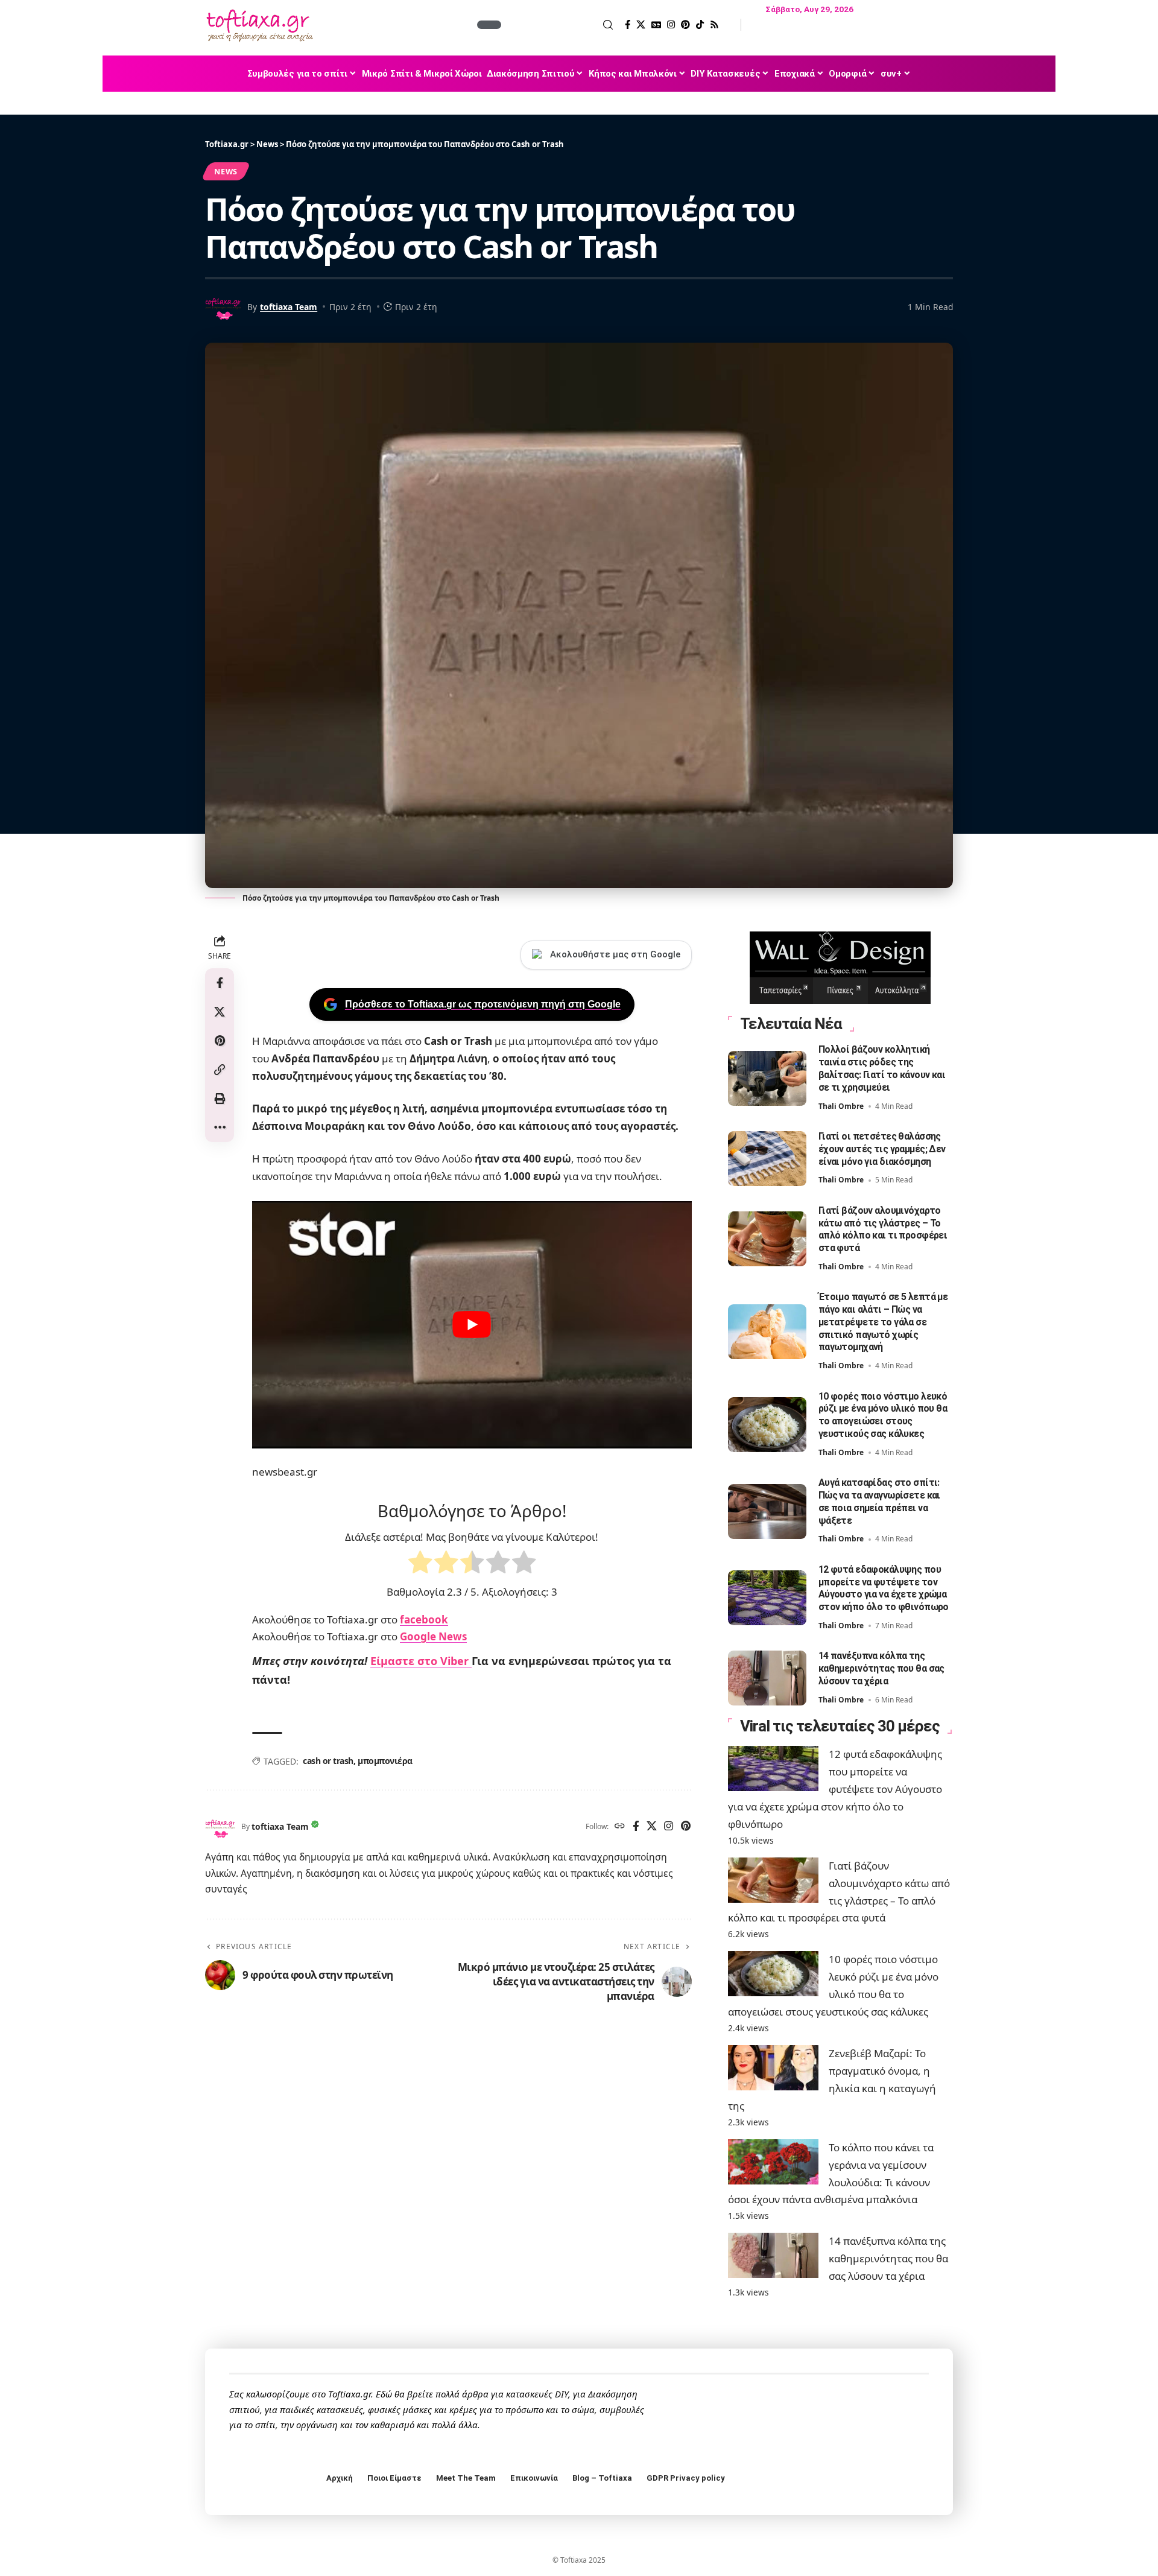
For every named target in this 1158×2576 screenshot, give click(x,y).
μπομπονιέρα (385, 1761)
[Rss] (714, 25)
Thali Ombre (841, 1106)
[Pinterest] (685, 25)
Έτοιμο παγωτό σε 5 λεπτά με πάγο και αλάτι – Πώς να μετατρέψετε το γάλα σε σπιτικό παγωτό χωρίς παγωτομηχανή (883, 1322)
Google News (433, 1636)
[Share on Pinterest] (220, 1041)
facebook (424, 1620)
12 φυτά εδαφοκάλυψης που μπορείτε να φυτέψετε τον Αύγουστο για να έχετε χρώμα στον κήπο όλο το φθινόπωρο (884, 1588)
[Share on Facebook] (220, 983)
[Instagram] (671, 25)
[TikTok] (700, 25)
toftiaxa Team (289, 307)
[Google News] (656, 25)
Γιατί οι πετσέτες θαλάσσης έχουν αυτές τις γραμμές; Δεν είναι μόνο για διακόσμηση (882, 1149)
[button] (558, 25)
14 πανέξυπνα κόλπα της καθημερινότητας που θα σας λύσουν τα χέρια (881, 1668)
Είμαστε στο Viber (421, 1661)
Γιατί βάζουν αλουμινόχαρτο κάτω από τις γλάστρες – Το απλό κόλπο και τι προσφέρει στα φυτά (883, 1229)
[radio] (420, 1565)
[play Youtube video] (472, 1325)
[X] (641, 25)
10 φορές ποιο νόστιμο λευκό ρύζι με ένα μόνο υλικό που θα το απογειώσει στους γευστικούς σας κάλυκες (883, 1415)
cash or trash (328, 1761)
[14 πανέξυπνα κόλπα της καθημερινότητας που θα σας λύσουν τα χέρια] (767, 1678)
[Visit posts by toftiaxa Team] (220, 1827)
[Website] (620, 1827)
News (226, 171)
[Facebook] (628, 25)
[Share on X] (220, 1012)
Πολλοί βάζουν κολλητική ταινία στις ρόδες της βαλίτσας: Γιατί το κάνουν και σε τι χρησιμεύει (882, 1068)
